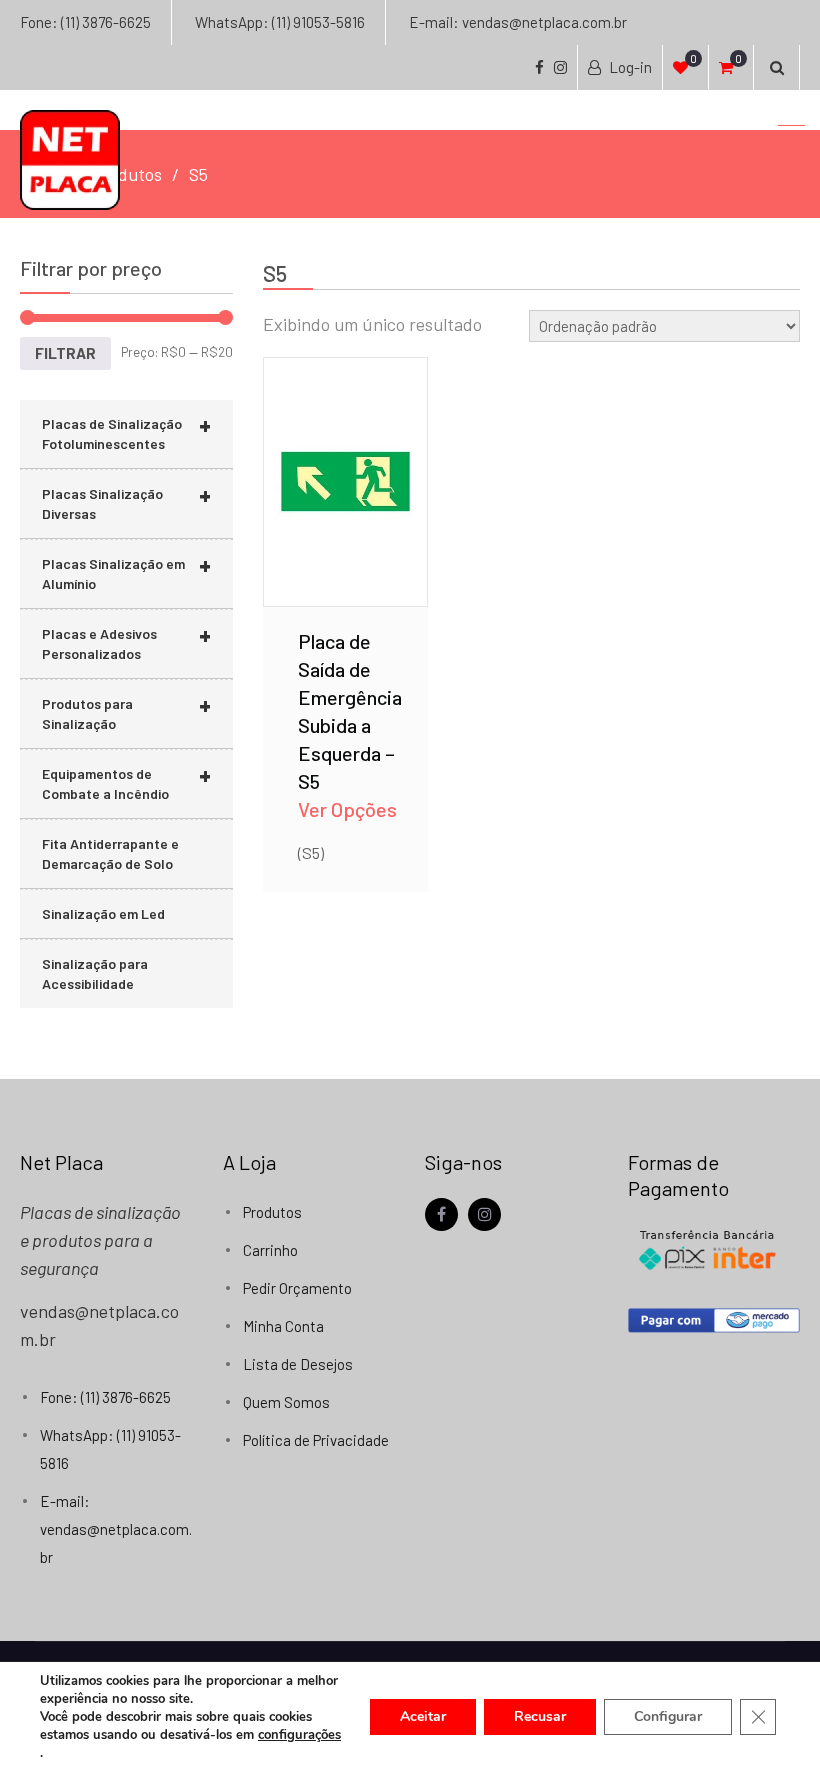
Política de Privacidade (316, 1440)
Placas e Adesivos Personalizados (126, 641)
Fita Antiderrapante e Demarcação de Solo (110, 853)
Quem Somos (286, 1402)
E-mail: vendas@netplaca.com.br (518, 22)
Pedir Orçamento (297, 1288)
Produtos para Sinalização (126, 711)
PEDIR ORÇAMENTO (346, 505)
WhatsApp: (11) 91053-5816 (280, 22)
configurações (299, 1735)
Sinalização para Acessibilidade (95, 973)
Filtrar (65, 353)
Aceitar (423, 1716)
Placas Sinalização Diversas (126, 501)
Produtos (272, 1212)
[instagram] (484, 1214)
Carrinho (270, 1250)
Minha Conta (283, 1326)
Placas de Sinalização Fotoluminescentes (126, 431)
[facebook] (441, 1214)
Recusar (540, 1716)
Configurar (668, 1716)
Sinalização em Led (103, 913)
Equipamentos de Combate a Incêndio (126, 781)
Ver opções (345, 453)
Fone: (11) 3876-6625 (85, 22)
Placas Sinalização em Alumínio (126, 571)
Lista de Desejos (298, 1364)
